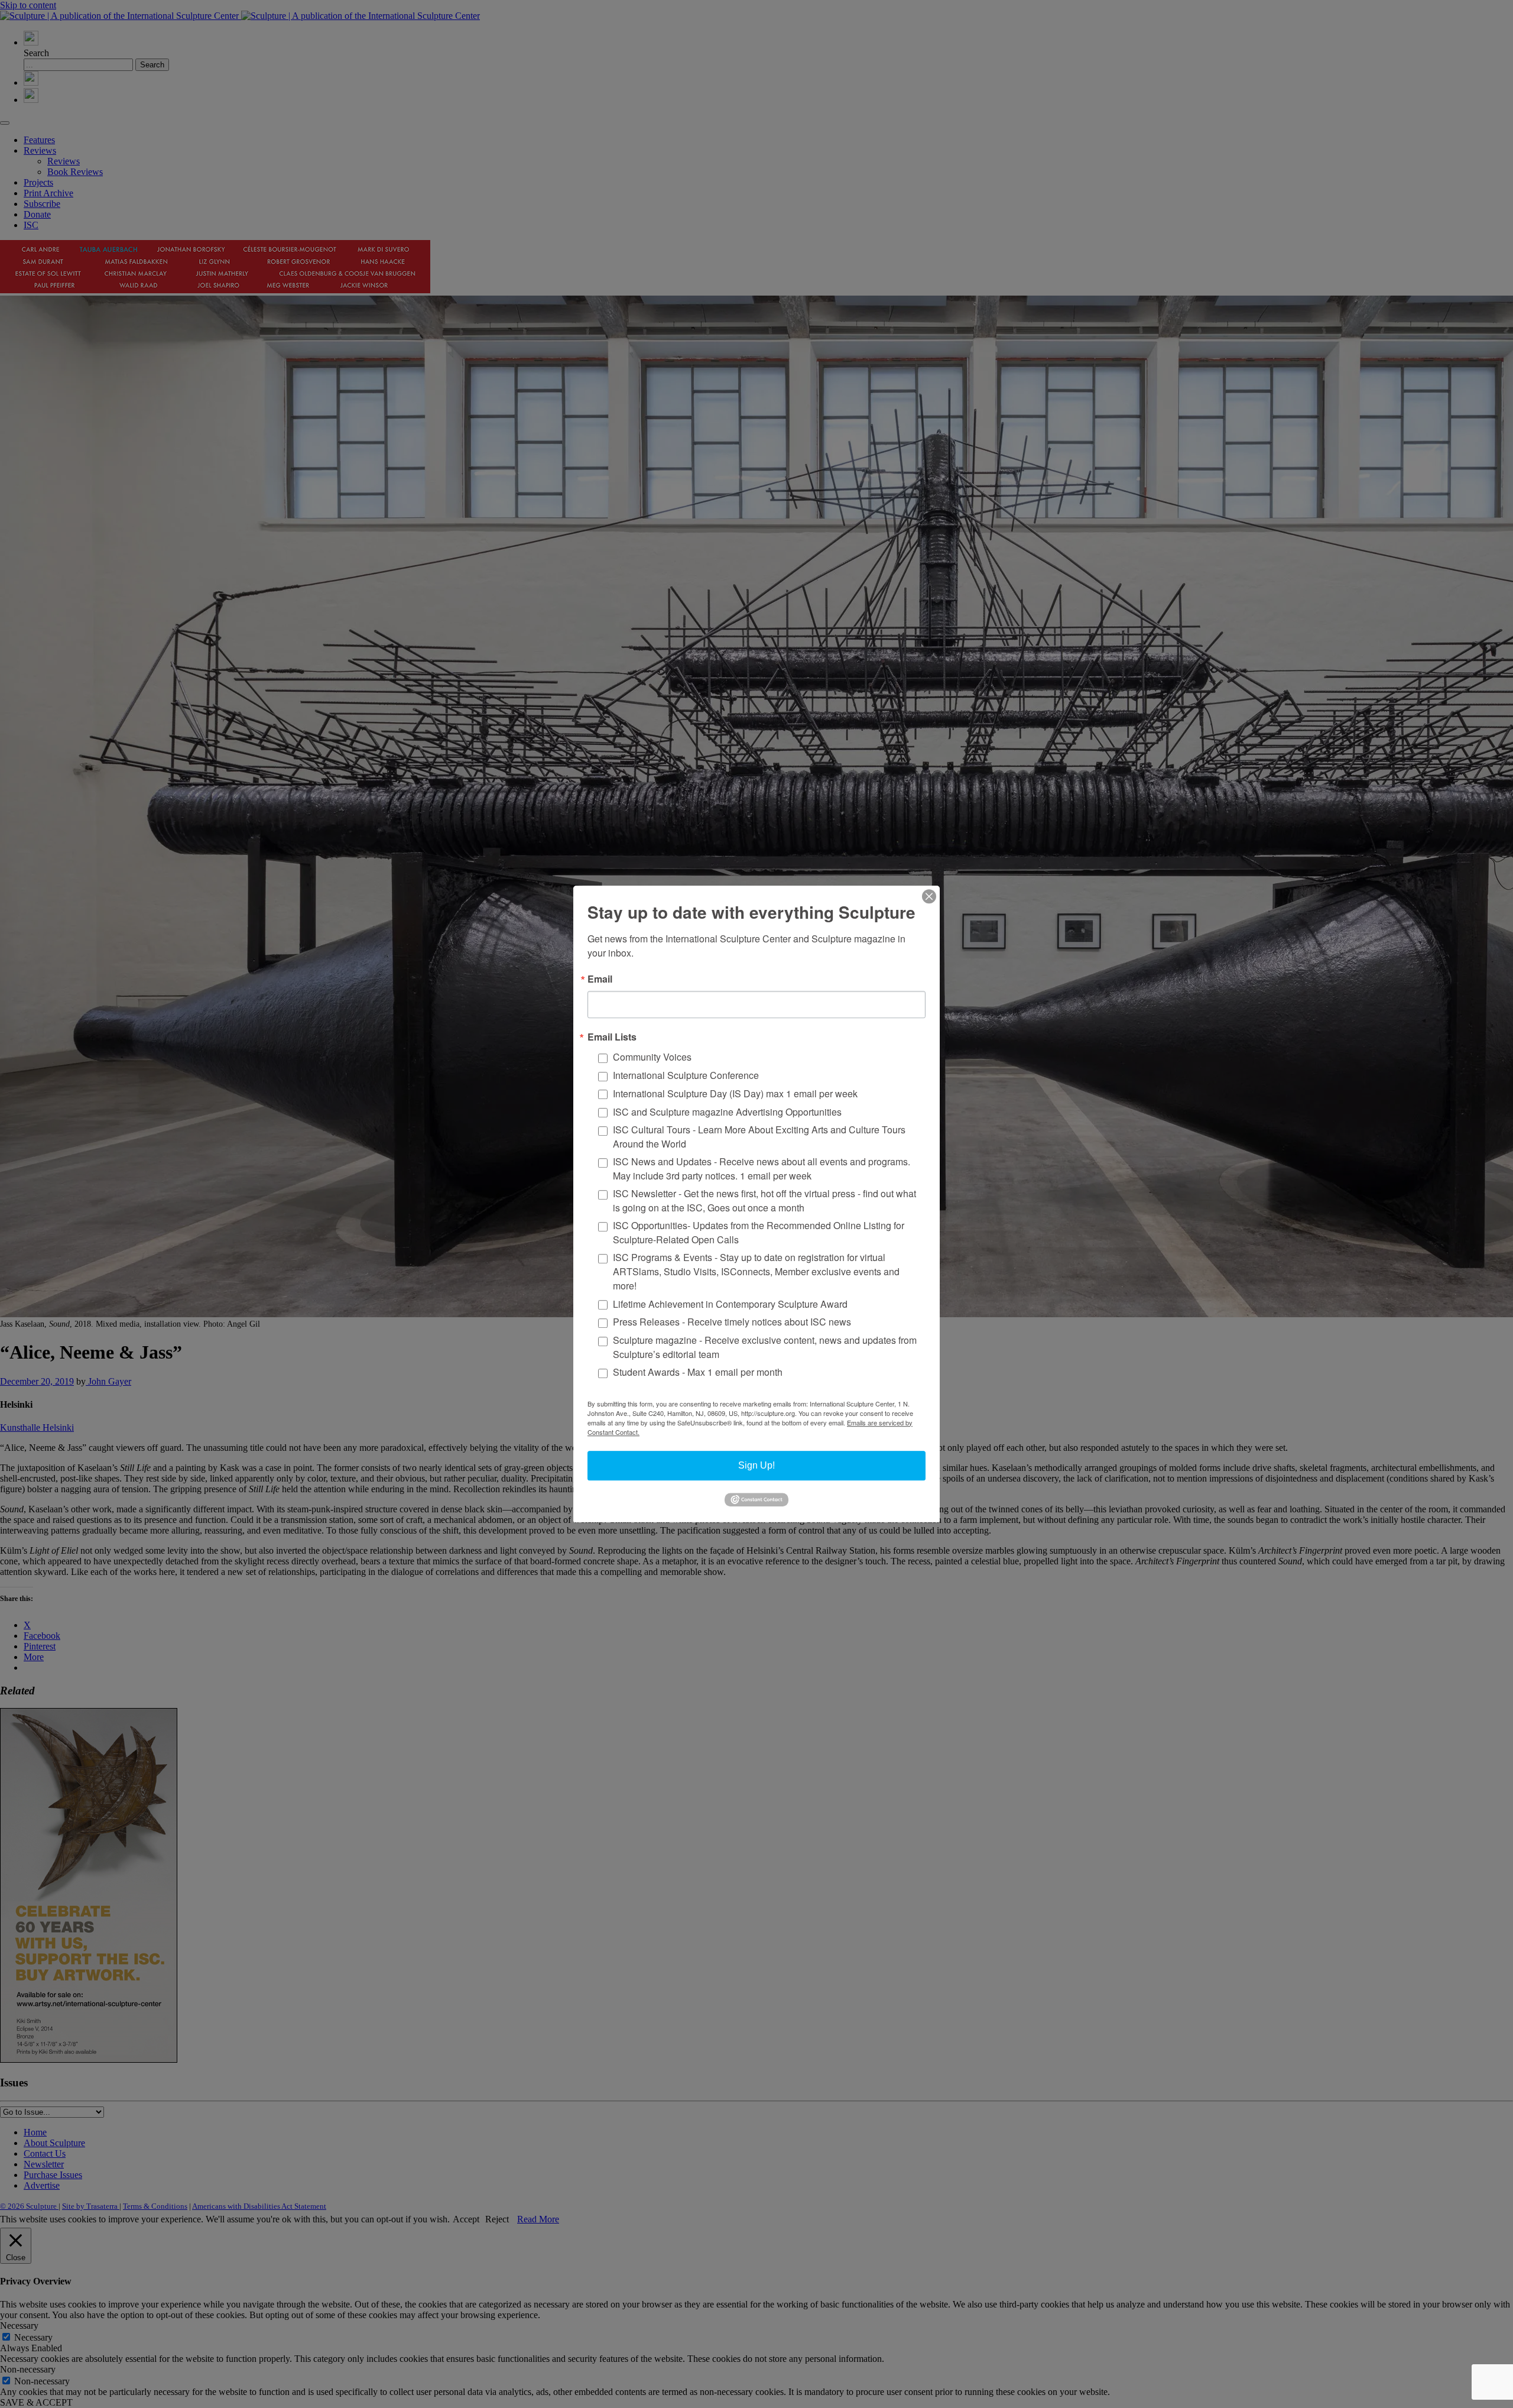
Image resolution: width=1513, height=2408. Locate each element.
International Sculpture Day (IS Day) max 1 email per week (735, 1093)
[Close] (929, 896)
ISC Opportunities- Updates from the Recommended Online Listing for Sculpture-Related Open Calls (759, 1232)
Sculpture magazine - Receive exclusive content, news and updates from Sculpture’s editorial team (765, 1347)
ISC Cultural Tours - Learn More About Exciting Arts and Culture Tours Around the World (759, 1137)
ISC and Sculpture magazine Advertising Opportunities (727, 1112)
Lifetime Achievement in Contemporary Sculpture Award (730, 1303)
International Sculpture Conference (686, 1075)
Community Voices (652, 1057)
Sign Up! (756, 1465)
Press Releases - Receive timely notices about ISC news (732, 1322)
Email (600, 979)
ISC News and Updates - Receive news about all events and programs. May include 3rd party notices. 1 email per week (762, 1169)
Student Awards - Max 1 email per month (698, 1372)
